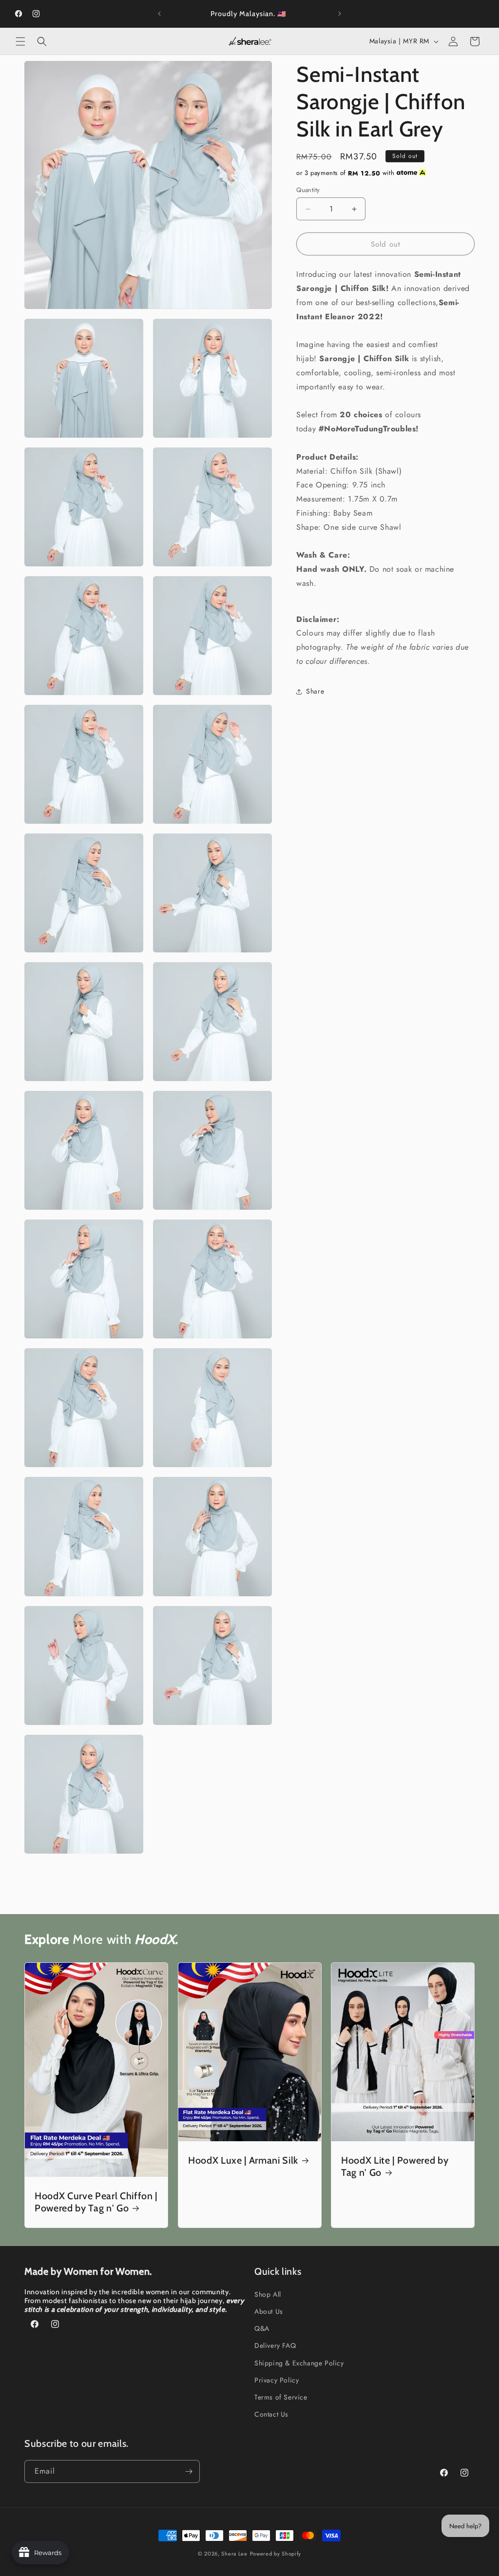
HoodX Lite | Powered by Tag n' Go (395, 2166)
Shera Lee (234, 2554)
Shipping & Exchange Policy (299, 2363)
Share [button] (315, 691)
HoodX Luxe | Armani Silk (243, 2160)
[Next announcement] (340, 14)
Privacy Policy (277, 2380)
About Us (269, 2311)
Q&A (262, 2328)
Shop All (268, 2294)
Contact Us (271, 2414)
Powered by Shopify (276, 2554)
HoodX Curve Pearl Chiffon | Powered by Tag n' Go (96, 2202)
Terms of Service (281, 2397)
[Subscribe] (189, 2471)
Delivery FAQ (275, 2345)
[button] (20, 41)
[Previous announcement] (159, 14)
